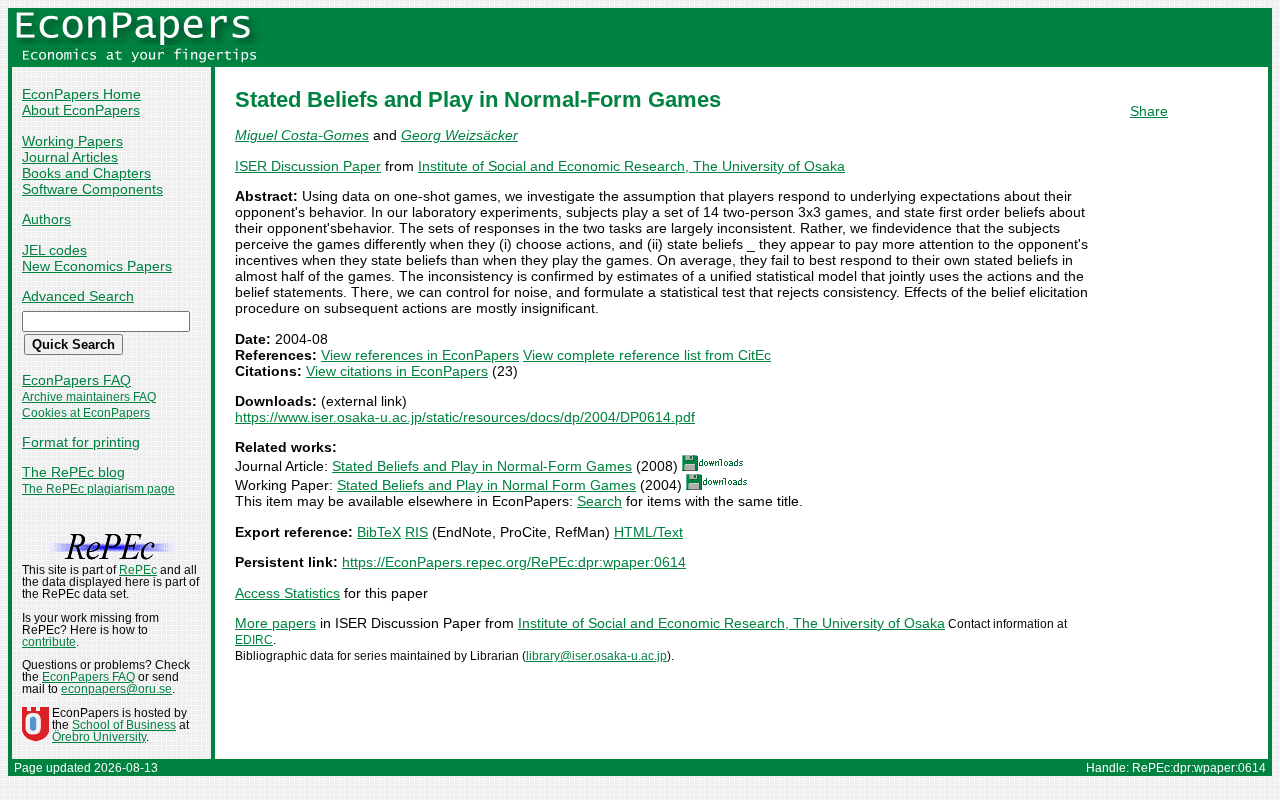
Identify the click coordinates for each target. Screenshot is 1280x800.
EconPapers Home (81, 94)
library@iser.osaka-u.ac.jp (596, 656)
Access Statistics (287, 593)
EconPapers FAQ (76, 380)
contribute (49, 642)
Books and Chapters (86, 173)
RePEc (138, 570)
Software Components (92, 189)
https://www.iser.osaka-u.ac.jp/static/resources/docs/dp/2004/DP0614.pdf (465, 417)
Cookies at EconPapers (86, 413)
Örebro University (99, 737)
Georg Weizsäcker (459, 135)
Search (599, 501)
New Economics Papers (97, 266)
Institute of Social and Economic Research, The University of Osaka (631, 166)
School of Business (124, 725)
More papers (275, 623)
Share (1149, 111)
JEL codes (54, 250)
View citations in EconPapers (397, 371)
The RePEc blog (73, 472)
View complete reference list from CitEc (647, 355)
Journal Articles (70, 157)
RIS (416, 532)
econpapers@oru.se (116, 689)
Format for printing (81, 442)
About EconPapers (81, 110)
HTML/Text (648, 532)
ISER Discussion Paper (308, 166)
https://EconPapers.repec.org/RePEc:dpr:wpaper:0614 (514, 562)
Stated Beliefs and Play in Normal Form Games (486, 485)
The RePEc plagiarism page (98, 489)
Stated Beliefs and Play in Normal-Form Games (482, 466)
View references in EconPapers (420, 355)
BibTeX (379, 532)
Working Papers (72, 141)
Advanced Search (78, 296)
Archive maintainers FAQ (89, 397)
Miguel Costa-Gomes (302, 135)
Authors (46, 219)
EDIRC (254, 640)
